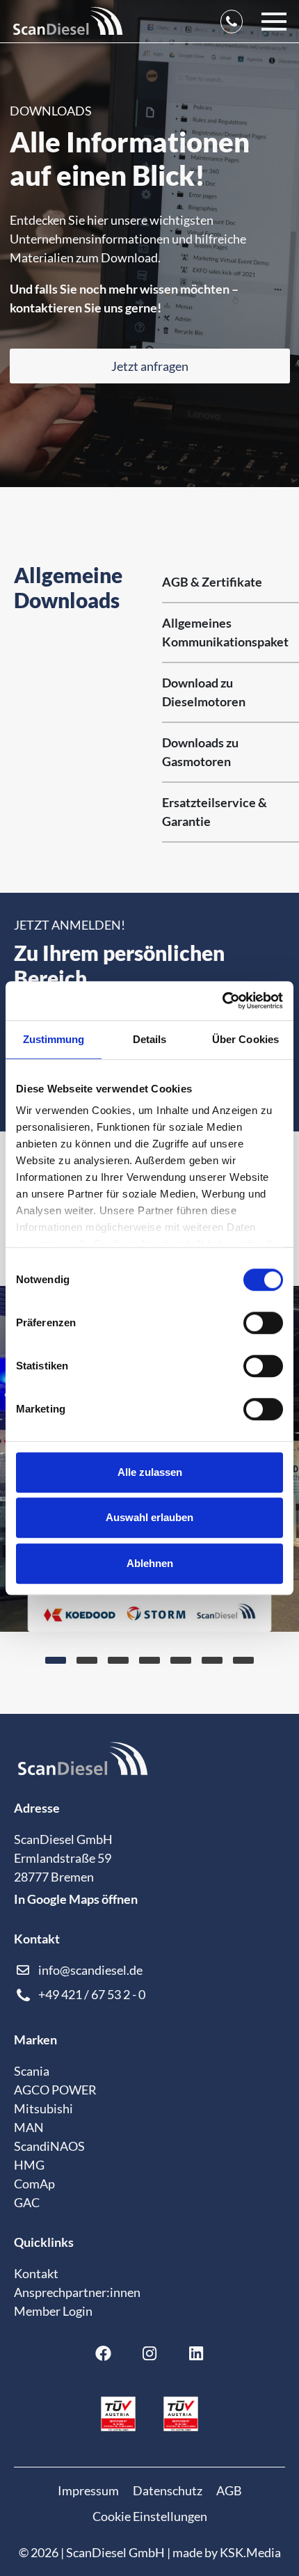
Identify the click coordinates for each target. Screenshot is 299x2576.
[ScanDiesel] (68, 21)
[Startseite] (83, 1767)
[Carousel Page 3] (118, 1660)
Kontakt (36, 2273)
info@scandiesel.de (90, 1970)
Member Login (53, 2311)
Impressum (88, 2490)
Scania (32, 2071)
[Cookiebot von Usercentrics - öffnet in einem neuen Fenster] (222, 1001)
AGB (229, 2490)
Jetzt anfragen (150, 366)
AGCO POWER (55, 2090)
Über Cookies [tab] (245, 1039)
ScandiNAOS (49, 2146)
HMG (29, 2165)
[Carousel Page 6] (212, 1660)
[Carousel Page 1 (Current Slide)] (56, 1660)
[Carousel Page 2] (87, 1660)
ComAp (34, 2184)
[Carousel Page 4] (149, 1660)
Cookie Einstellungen (150, 2516)
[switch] (263, 1323)
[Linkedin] (196, 2353)
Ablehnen (150, 1563)
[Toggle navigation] (274, 21)
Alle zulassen (150, 1472)
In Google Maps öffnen (76, 1899)
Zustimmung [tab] (54, 1039)
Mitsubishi (43, 2108)
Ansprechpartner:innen (77, 2292)
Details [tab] (150, 1039)
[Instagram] (149, 2353)
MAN (29, 2127)
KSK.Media (250, 2552)
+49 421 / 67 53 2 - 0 (92, 1994)
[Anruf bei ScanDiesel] (232, 21)
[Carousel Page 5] (181, 1660)
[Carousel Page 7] (243, 1660)
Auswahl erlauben (149, 1517)
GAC (27, 2202)
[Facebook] (104, 2353)
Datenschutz (168, 2490)
